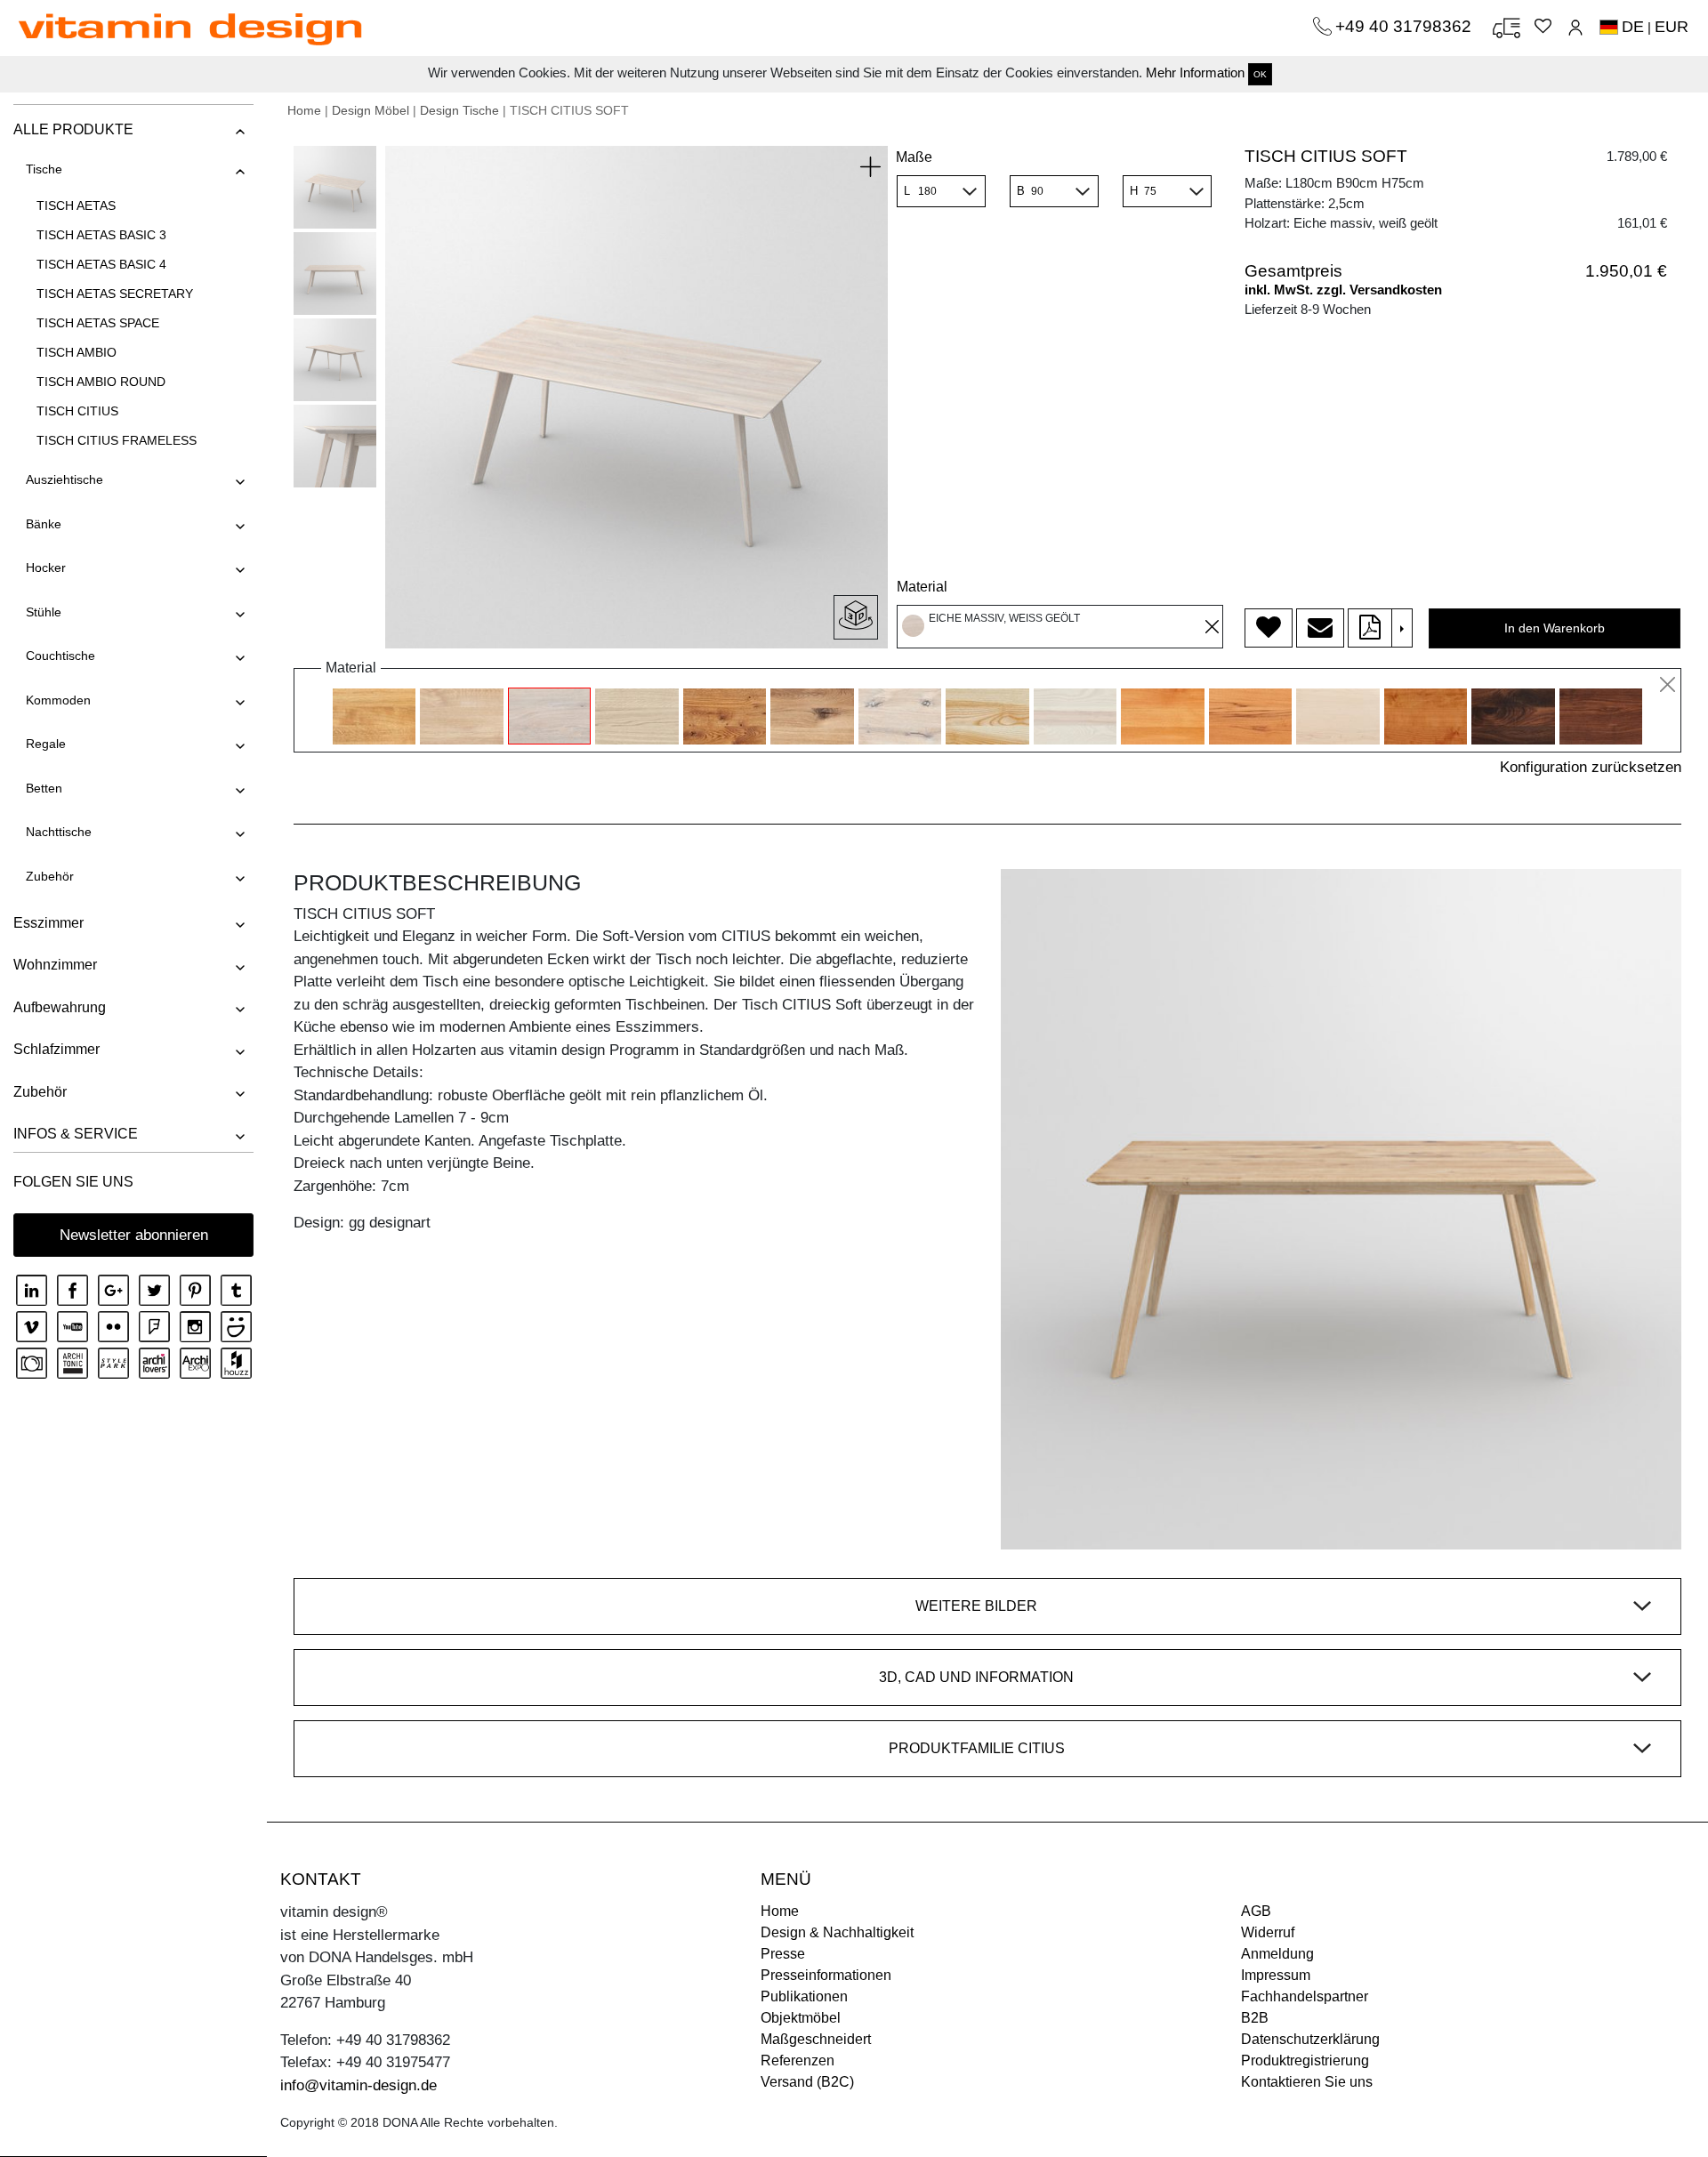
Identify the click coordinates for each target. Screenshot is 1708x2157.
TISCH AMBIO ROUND (101, 382)
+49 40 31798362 (1406, 26)
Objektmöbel (801, 2018)
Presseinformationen (826, 1975)
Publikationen (804, 1996)
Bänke (44, 524)
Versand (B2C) (807, 2082)
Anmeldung (1277, 1954)
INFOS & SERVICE (76, 1134)
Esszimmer (48, 923)
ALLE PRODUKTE (73, 129)
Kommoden (58, 700)
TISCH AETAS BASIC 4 (101, 264)
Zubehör (50, 876)
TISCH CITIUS (77, 411)
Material (922, 587)
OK (1260, 74)
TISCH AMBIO (77, 352)
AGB (1256, 1911)
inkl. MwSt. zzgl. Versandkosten (1343, 290)
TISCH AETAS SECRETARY (115, 294)
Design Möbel (371, 110)
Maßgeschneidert (816, 2039)
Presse (783, 1954)
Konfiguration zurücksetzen (1591, 767)
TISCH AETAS (76, 205)
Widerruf (1268, 1932)
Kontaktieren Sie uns (1307, 2082)
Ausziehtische (64, 479)
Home (304, 110)
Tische (44, 169)
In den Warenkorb (1555, 628)
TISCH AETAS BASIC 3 (101, 235)
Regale (46, 744)
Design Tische (459, 110)
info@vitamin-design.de (359, 2085)
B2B (1255, 2018)
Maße (914, 157)
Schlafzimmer (56, 1049)
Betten (44, 788)
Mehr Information (1195, 72)
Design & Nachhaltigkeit (837, 1932)
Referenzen (798, 2060)
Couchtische (60, 656)
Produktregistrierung (1305, 2060)
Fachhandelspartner (1305, 1996)
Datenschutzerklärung (1310, 2039)
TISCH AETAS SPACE (98, 323)
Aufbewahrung (60, 1007)
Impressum (1276, 1975)
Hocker (46, 567)
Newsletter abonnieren (134, 1235)
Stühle (44, 612)
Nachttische (59, 832)
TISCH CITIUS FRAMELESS (117, 440)
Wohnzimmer (55, 965)
